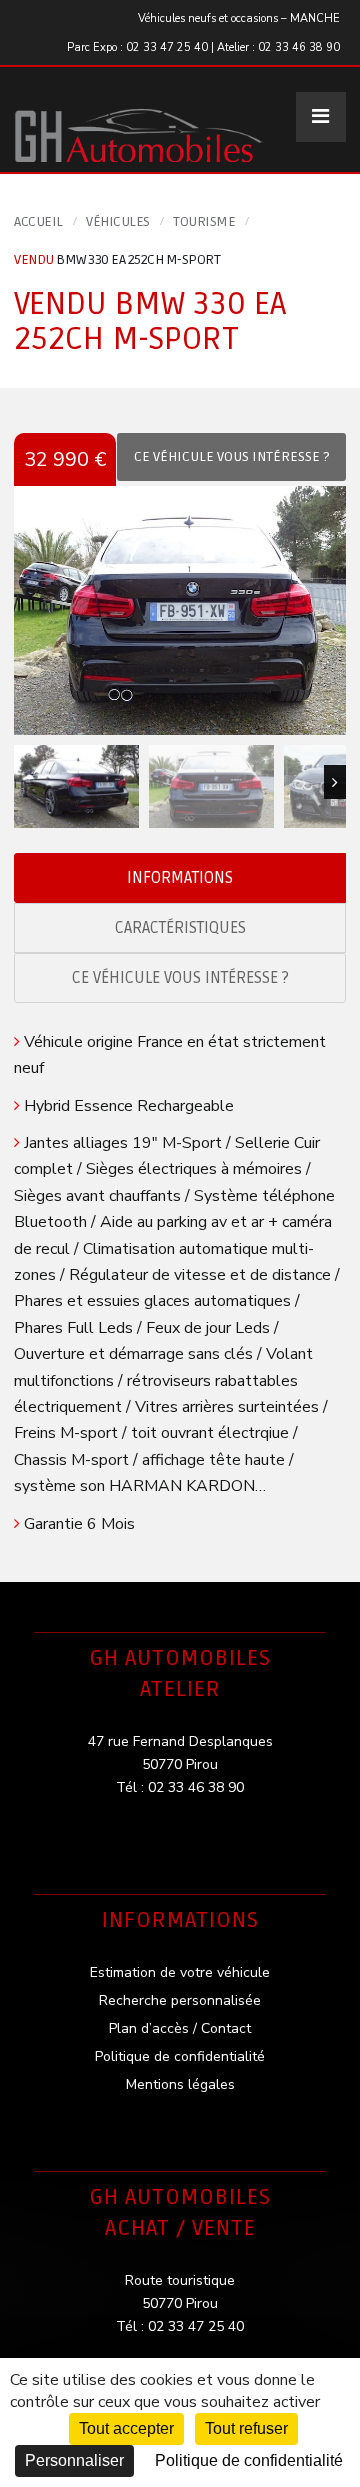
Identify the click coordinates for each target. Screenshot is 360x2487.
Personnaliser (74, 2460)
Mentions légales (180, 2084)
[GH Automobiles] (139, 119)
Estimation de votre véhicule (180, 1972)
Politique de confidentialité (180, 2056)
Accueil (38, 221)
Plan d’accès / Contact (180, 2028)
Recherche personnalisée (180, 2000)
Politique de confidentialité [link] (249, 2460)
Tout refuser (246, 2428)
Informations (180, 878)
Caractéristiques (180, 928)
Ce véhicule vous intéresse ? (180, 978)
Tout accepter (126, 2428)
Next (335, 782)
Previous (25, 782)
